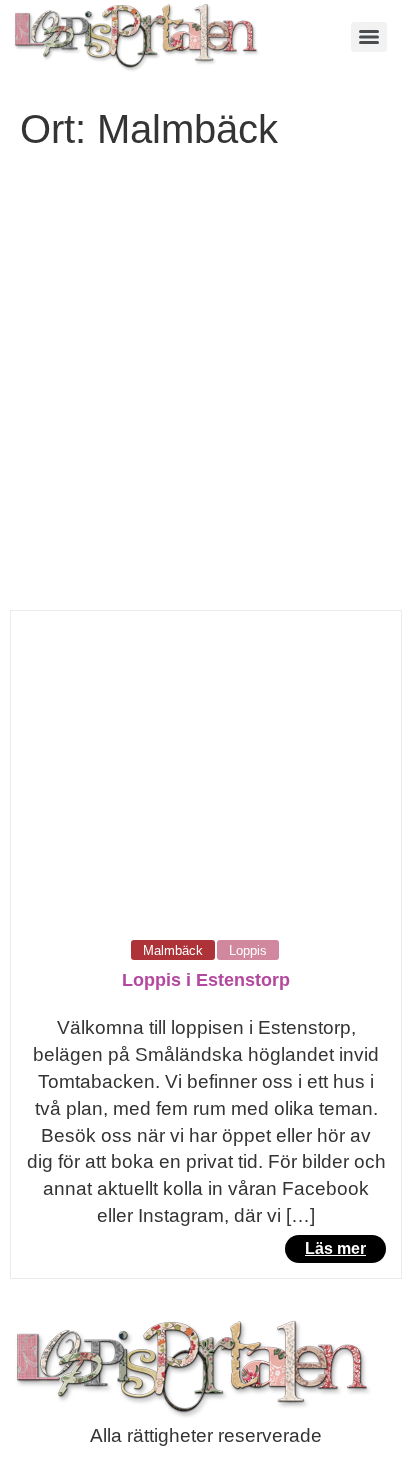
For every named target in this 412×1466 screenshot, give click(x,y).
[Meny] (369, 37)
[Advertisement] (206, 394)
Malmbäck (173, 950)
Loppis (248, 950)
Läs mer (335, 1248)
